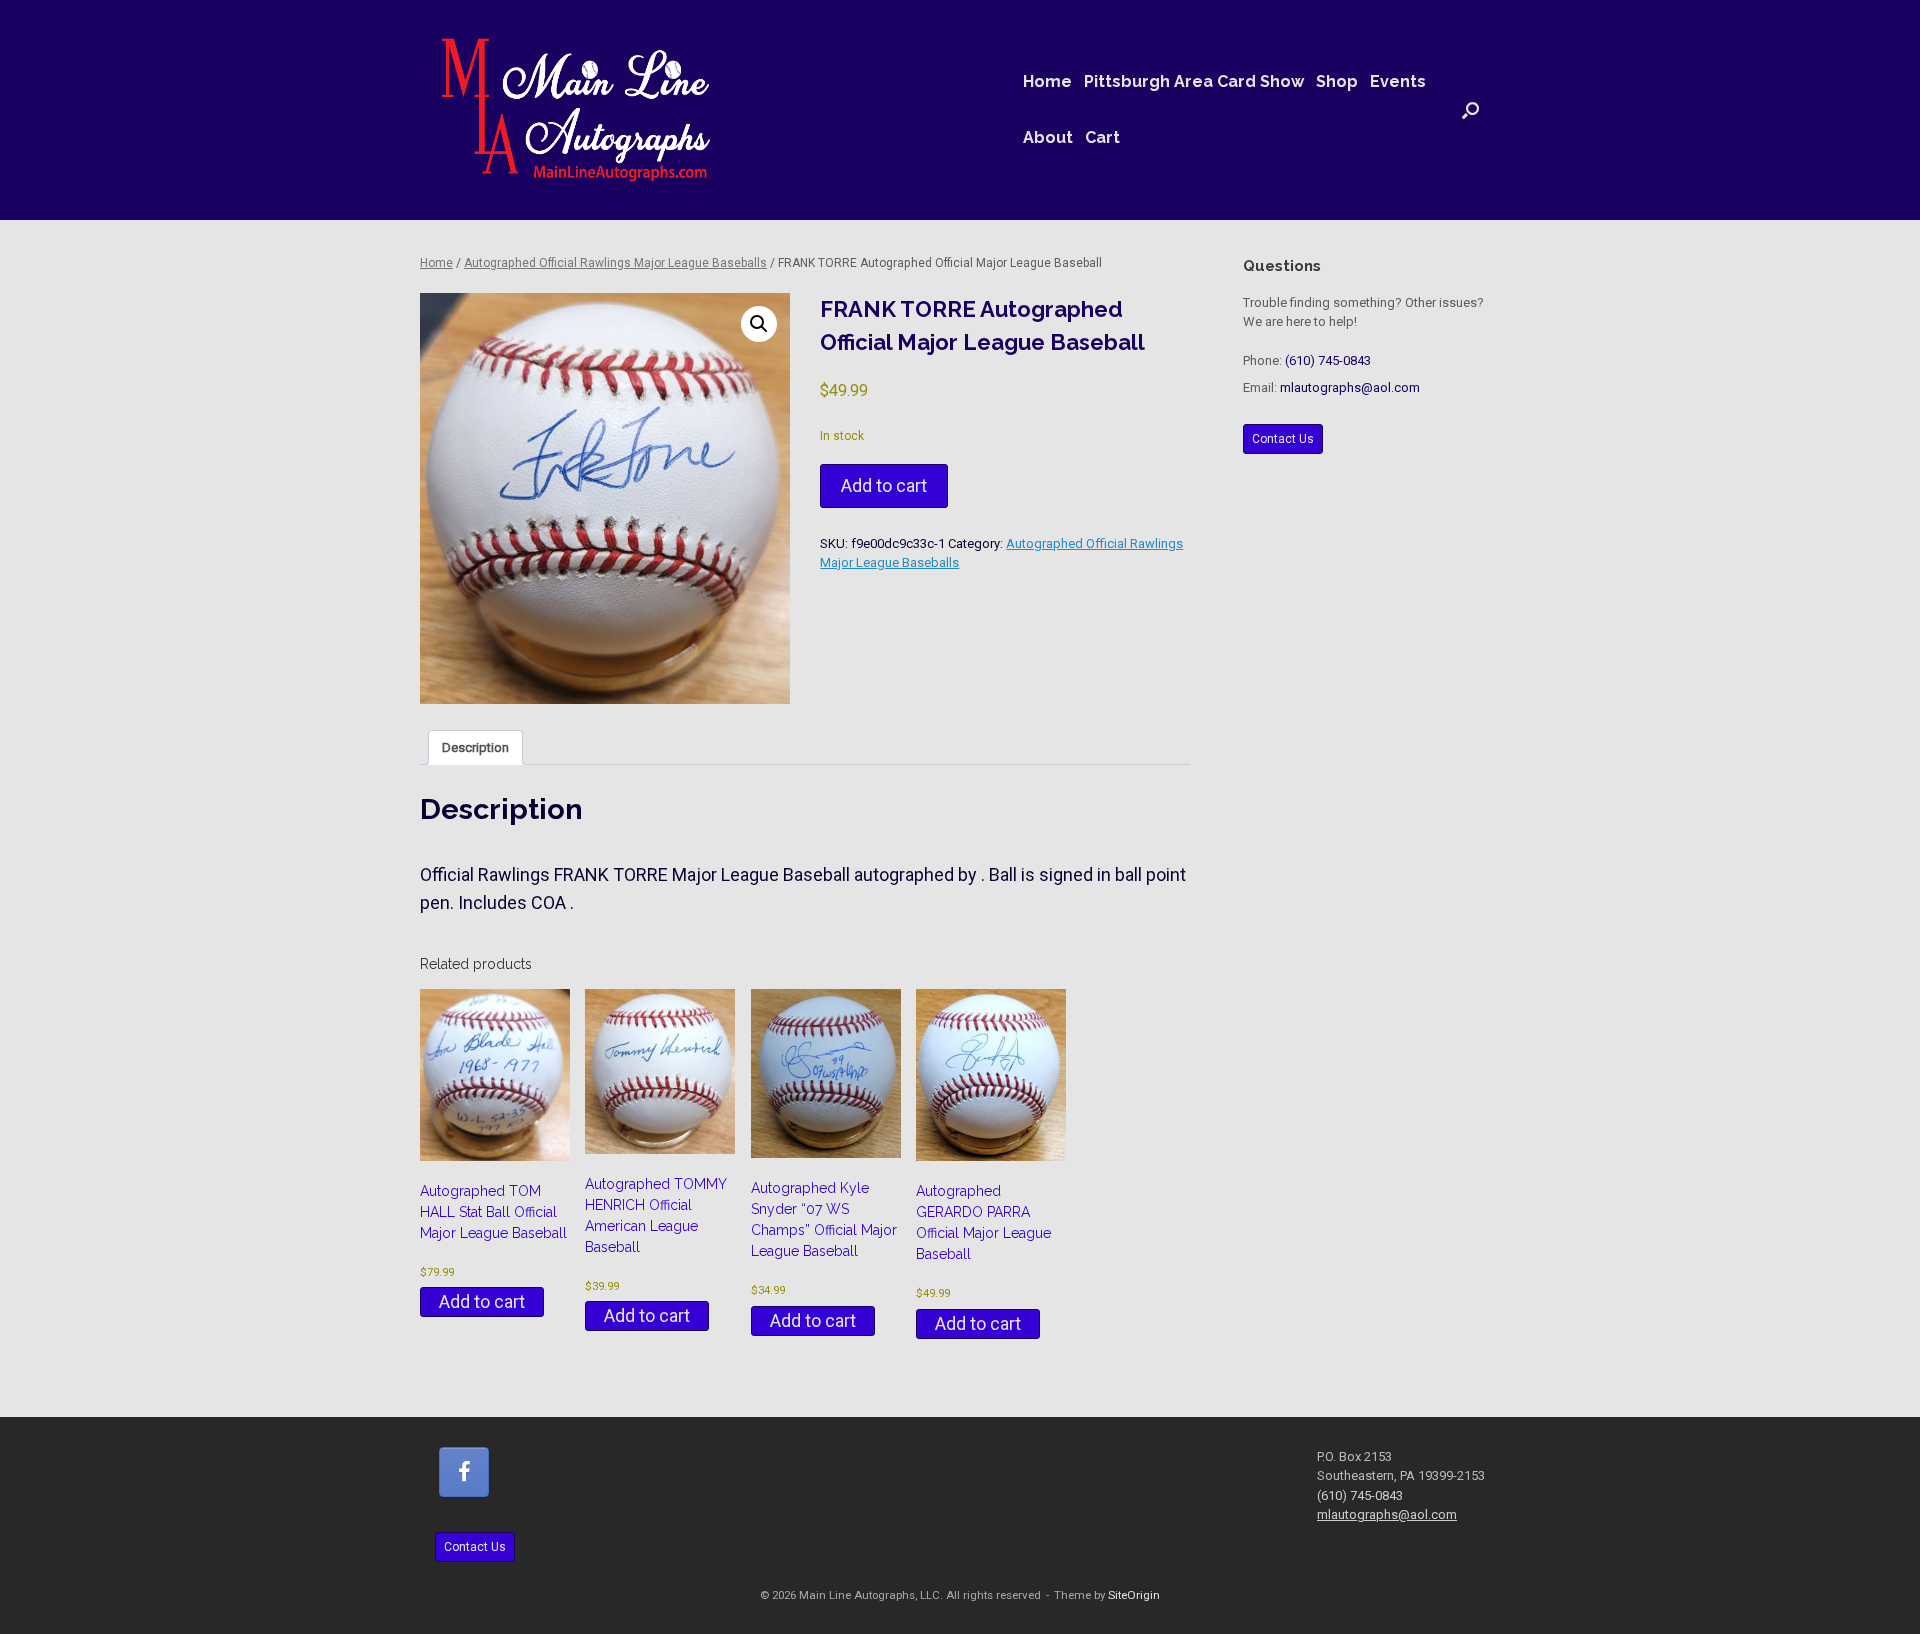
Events (1398, 81)
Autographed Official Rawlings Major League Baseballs (615, 263)
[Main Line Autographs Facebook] (464, 1472)
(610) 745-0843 (1328, 360)
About (1048, 137)
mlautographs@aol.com (1350, 387)
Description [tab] (475, 747)
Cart (1102, 137)
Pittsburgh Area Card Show (1194, 81)
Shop (1337, 81)
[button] (1470, 110)
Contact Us (1283, 439)
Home (1047, 81)
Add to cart (884, 485)
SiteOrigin (1134, 1595)
